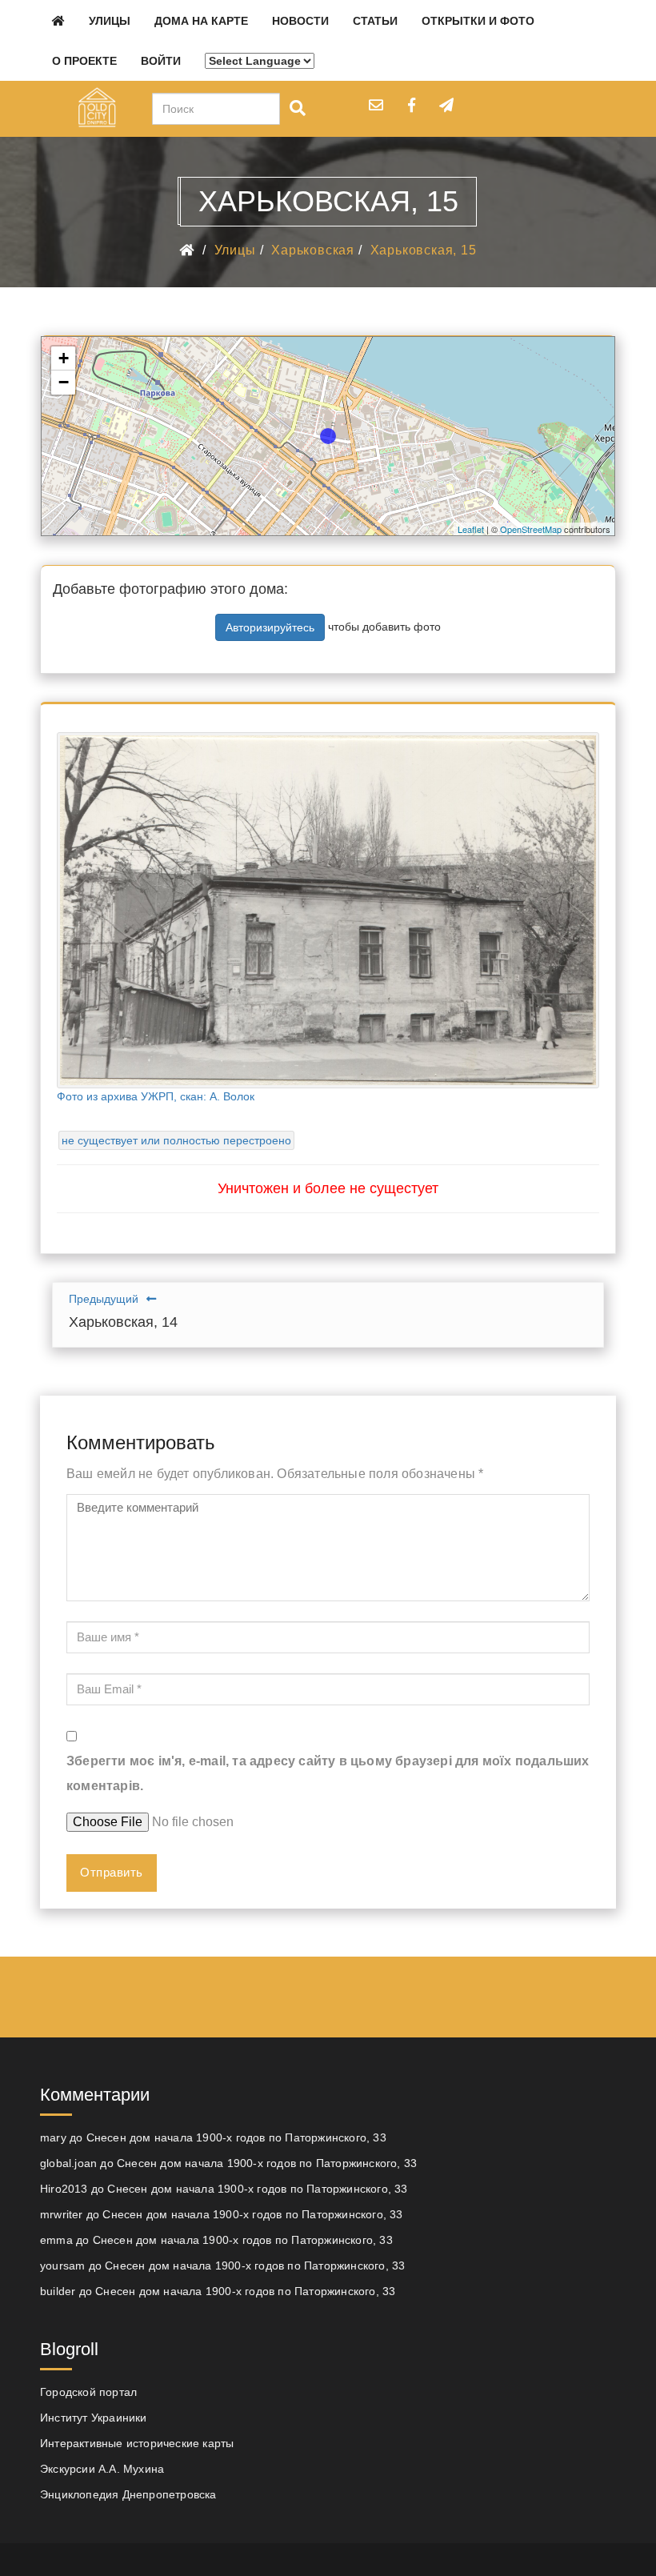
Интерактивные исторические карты (137, 2443)
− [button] (64, 382)
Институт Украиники (94, 2418)
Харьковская (313, 250)
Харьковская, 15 (424, 250)
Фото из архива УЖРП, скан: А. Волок (156, 1096)
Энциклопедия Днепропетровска (128, 2494)
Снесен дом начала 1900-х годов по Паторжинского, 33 (236, 2137)
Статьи (375, 21)
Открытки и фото (478, 21)
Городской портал (88, 2392)
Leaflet (471, 529)
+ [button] (64, 358)
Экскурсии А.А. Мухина (102, 2469)
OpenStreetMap (531, 529)
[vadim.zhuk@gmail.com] (376, 105)
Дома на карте (201, 21)
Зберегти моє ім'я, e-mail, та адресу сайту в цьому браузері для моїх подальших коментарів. (328, 1773)
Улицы (110, 21)
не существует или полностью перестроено (176, 1140)
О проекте (84, 61)
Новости (300, 21)
